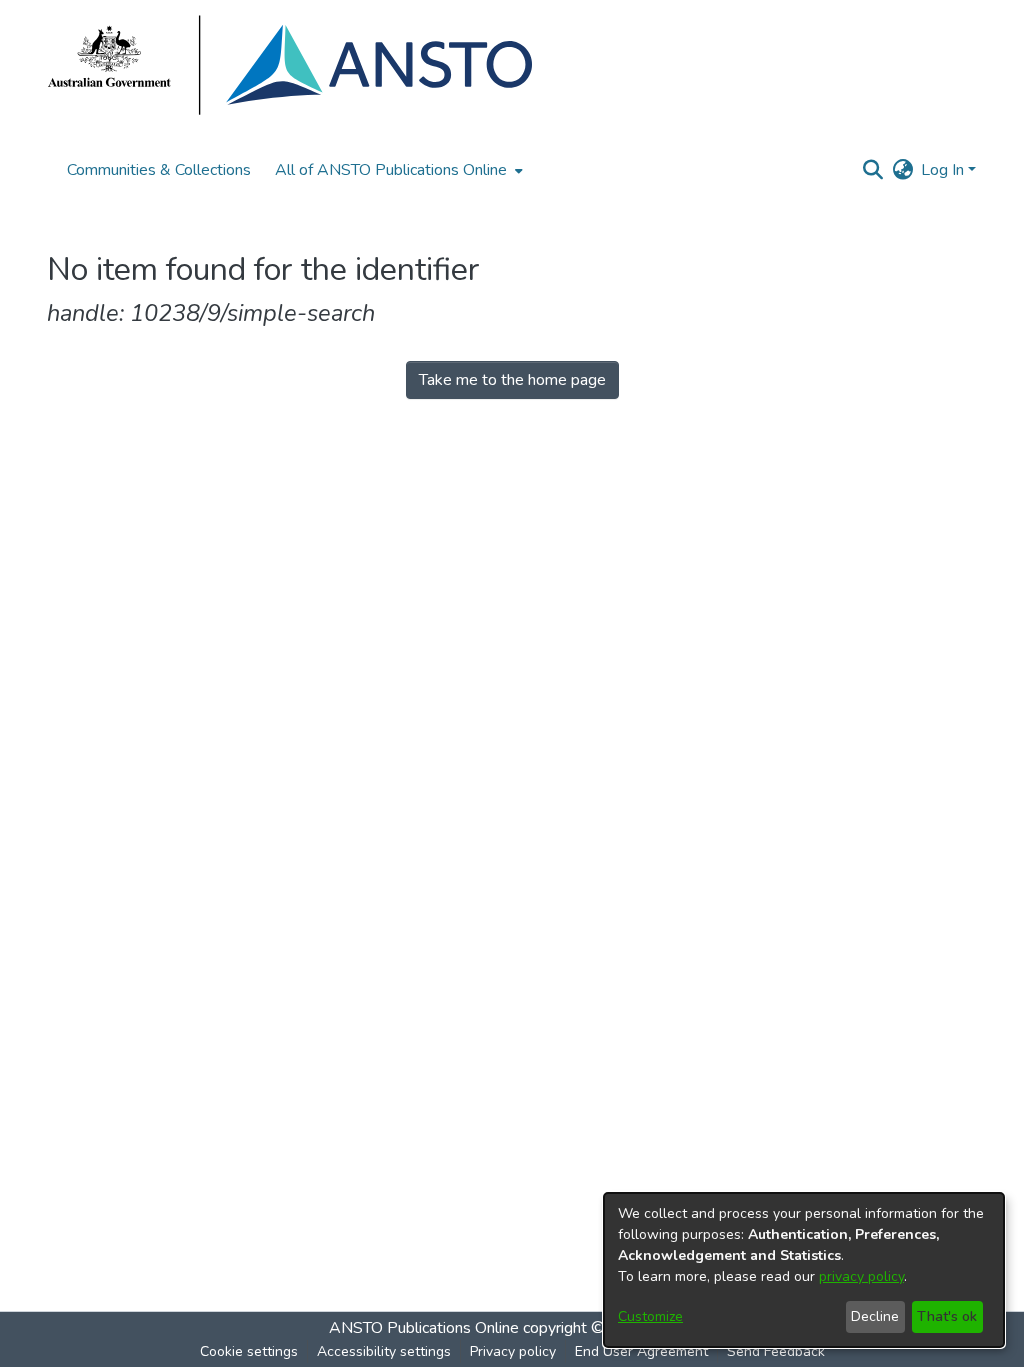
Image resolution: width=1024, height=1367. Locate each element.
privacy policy (861, 1276)
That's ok (947, 1316)
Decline (875, 1316)
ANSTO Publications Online (424, 1328)
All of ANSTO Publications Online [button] (391, 170)
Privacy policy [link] (513, 1351)
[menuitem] (397, 170)
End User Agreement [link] (641, 1351)
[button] (872, 170)
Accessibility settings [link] (384, 1351)
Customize (650, 1316)
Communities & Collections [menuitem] (159, 170)
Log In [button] (944, 170)
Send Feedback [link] (776, 1351)
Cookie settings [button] (249, 1351)
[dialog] (804, 1270)
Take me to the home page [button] (512, 380)
